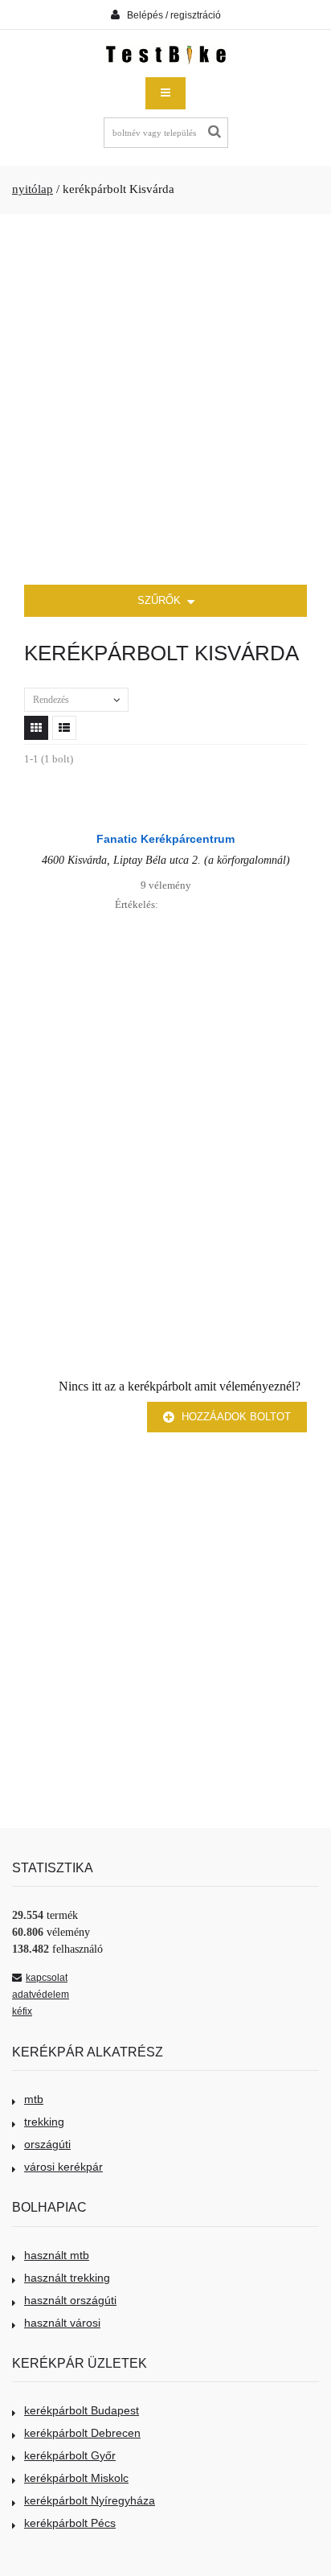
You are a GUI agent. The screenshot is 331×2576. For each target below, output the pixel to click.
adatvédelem (41, 1995)
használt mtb (57, 2255)
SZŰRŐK (161, 600)
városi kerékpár (63, 2167)
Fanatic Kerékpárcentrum (165, 839)
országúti (47, 2144)
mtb (34, 2099)
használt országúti (70, 2300)
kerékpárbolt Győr (70, 2455)
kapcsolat (47, 1978)
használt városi (62, 2323)
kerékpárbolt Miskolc (76, 2478)
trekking (44, 2122)
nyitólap (33, 189)
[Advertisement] (165, 400)
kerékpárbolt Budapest (82, 2410)
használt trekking (67, 2278)
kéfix (22, 2011)
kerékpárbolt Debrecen (82, 2433)
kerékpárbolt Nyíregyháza (90, 2500)
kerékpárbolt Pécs (70, 2523)
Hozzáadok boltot (235, 1417)
